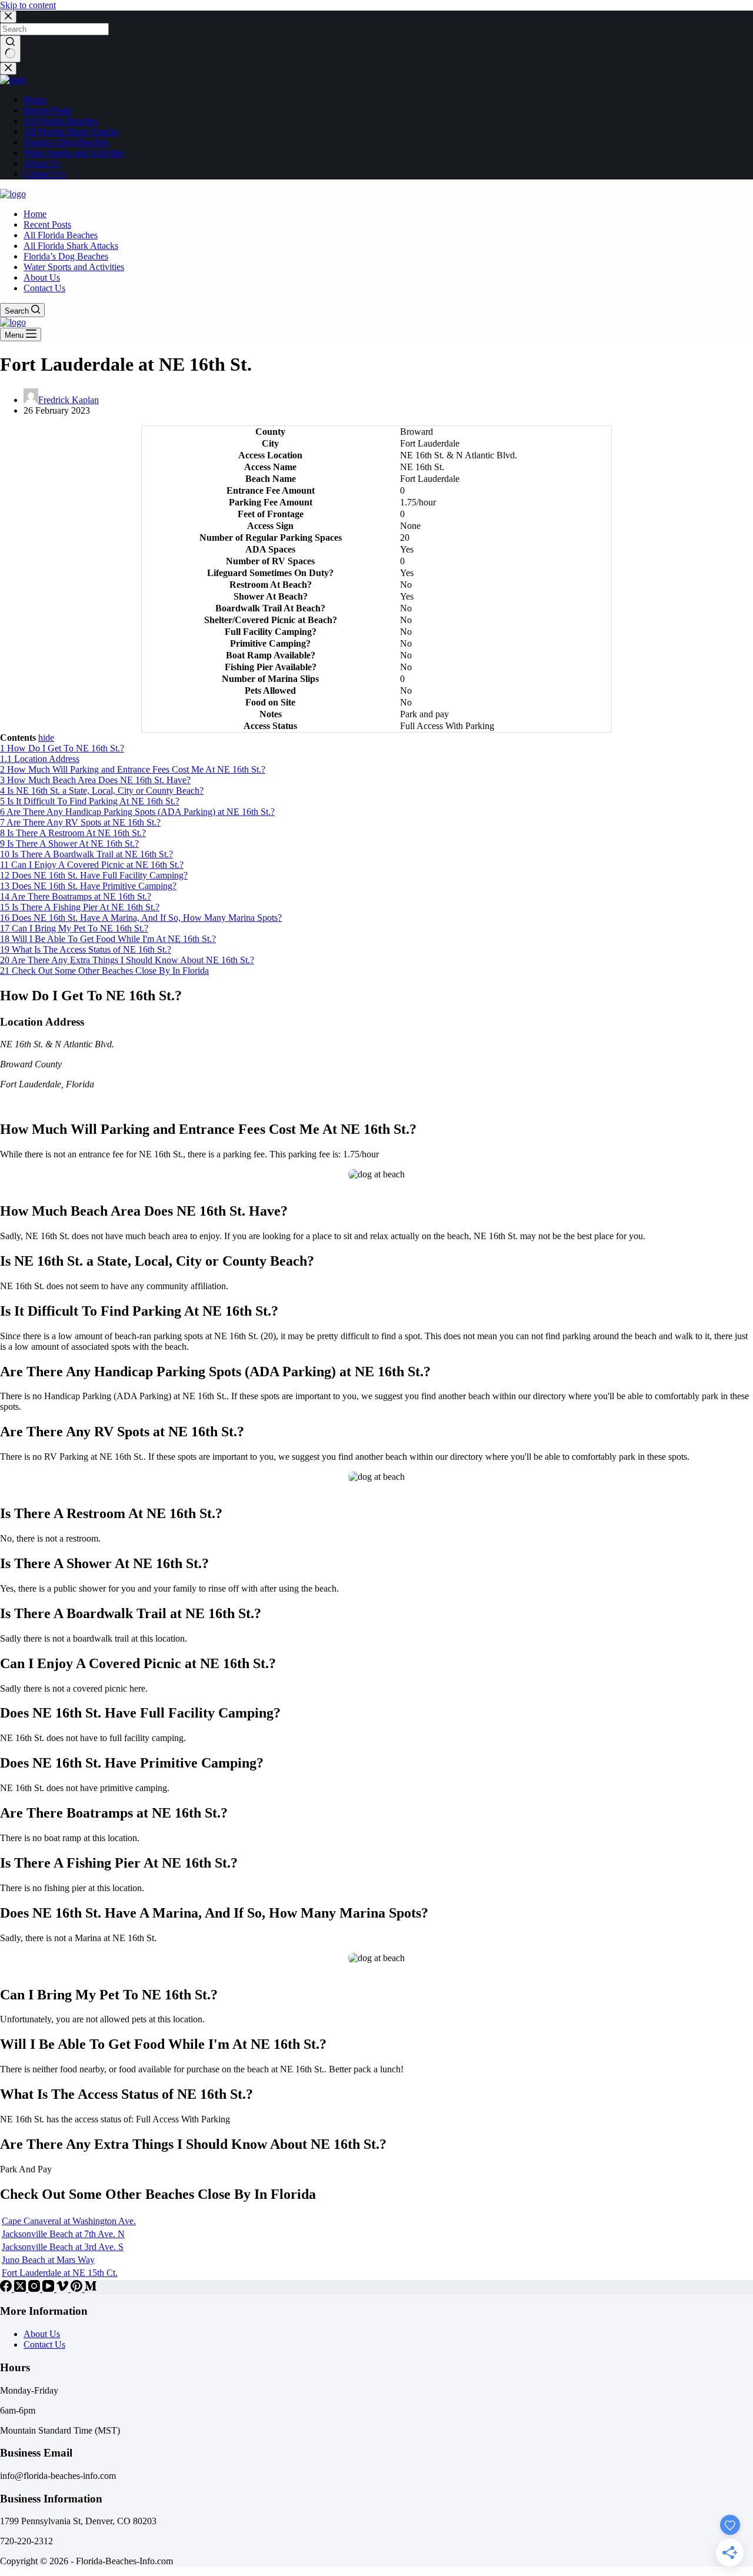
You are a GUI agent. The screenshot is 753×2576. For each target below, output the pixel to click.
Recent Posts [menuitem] (47, 110)
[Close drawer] (8, 69)
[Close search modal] (8, 17)
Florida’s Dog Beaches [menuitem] (66, 142)
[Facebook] (7, 2289)
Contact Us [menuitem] (44, 174)
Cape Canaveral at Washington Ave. (69, 2221)
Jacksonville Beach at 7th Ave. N (63, 2234)
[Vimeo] (64, 2289)
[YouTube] (49, 2289)
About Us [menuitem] (42, 163)
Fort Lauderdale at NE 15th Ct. (60, 2273)
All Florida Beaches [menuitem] (61, 121)
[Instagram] (35, 2289)
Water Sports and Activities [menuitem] (74, 153)
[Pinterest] (78, 2289)
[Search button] (10, 49)
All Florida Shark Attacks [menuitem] (71, 132)
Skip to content (28, 5)
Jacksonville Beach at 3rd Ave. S (63, 2247)
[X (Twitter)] (21, 2289)
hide (46, 738)
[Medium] (91, 2289)
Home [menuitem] (35, 100)
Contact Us (44, 2344)
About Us (42, 2334)
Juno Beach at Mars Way (48, 2260)
